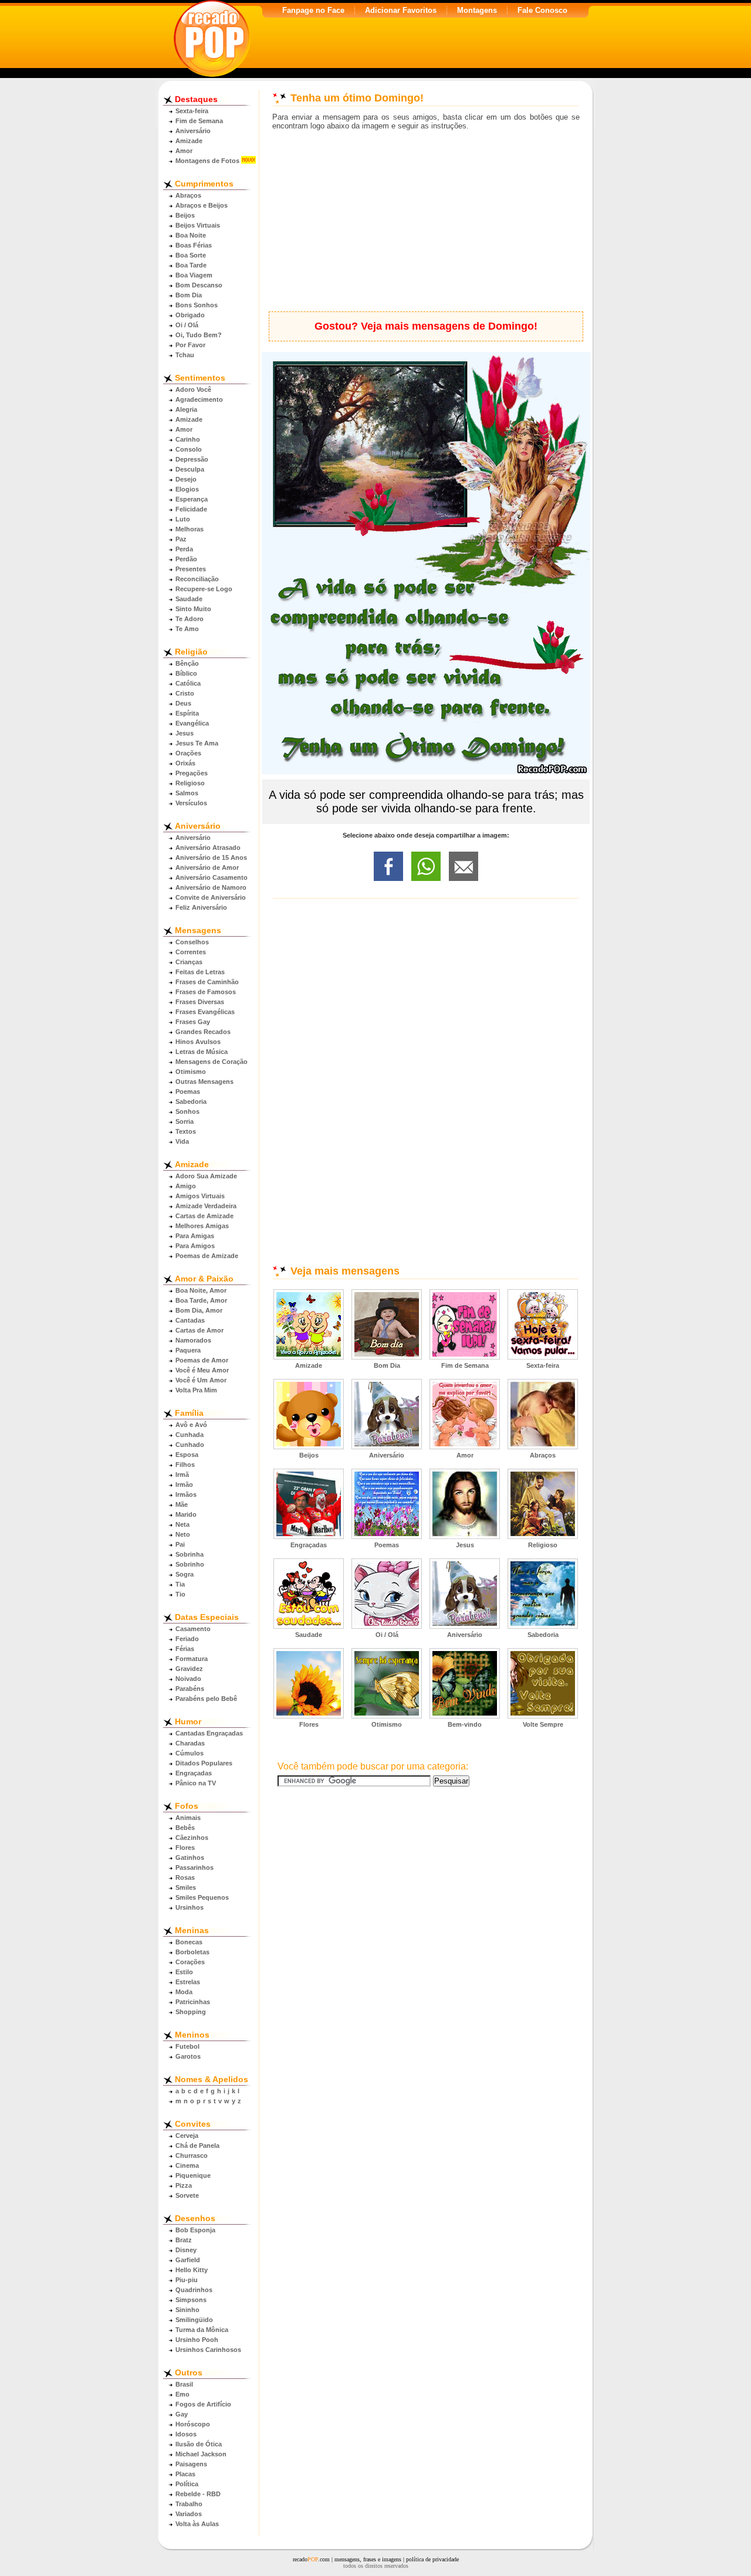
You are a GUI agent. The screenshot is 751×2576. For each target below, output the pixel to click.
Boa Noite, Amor (201, 1290)
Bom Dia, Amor (199, 1310)
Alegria (186, 409)
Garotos (188, 2056)
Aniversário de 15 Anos (211, 857)
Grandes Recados (203, 1032)
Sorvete (187, 2195)
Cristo (185, 693)
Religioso (190, 783)
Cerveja (187, 2136)
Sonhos (187, 1111)
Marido (186, 1514)
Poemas (188, 1092)
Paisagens (191, 2464)
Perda (184, 549)
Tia (180, 1584)
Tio (180, 1594)
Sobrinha (190, 1554)
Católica (188, 683)
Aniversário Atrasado (208, 848)
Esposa (187, 1455)
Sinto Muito (193, 609)
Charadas (190, 1743)
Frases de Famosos (206, 992)
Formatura (192, 1659)
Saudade (189, 599)
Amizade (189, 141)
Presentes (191, 569)
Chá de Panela (197, 2145)
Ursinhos (190, 1907)
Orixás (185, 763)
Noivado (188, 1679)
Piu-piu (187, 2280)
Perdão (186, 559)
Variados (189, 2514)
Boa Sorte (191, 255)
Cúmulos (190, 1753)
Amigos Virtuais (200, 1196)
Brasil (184, 2384)
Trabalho (189, 2504)
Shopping (191, 2012)
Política (187, 2484)
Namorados (193, 1340)
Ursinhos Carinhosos (208, 2350)
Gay (182, 2414)
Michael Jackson (201, 2454)
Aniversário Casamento (212, 877)
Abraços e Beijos (202, 205)
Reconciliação (197, 579)
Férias (185, 1649)
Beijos (185, 215)
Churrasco (192, 2155)
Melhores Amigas (202, 1226)
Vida (182, 1141)
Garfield (188, 2260)
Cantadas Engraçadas (209, 1733)
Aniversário (193, 131)
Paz (181, 539)
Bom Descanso (199, 285)
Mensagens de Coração (212, 1062)
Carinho (188, 439)
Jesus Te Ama (197, 743)
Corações (190, 1962)
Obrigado (190, 315)
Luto (183, 519)
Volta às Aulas (197, 2524)
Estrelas (188, 1982)
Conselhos (192, 942)
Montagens (477, 10)
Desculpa (190, 469)
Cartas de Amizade (204, 1216)
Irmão (184, 1484)
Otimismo (191, 1072)
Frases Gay (193, 1022)
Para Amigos (195, 1246)
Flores (185, 1848)
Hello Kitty (192, 2270)
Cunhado (190, 1445)
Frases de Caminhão (207, 982)
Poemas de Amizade (207, 1256)
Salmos (187, 793)
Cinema (187, 2165)
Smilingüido (194, 2320)
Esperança (192, 499)
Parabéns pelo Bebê (206, 1699)
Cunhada (190, 1435)
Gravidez (189, 1669)
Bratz (184, 2240)
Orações (188, 753)
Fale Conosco (542, 10)
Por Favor (190, 345)
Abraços (188, 195)
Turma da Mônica (202, 2330)
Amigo (186, 1186)
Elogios (187, 489)
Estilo (184, 1972)
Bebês (185, 1828)
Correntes (191, 952)
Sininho (187, 2310)
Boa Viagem (194, 275)
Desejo (186, 479)
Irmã (182, 1475)
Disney (186, 2250)
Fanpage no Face (313, 10)
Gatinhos (190, 1858)
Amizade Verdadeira (206, 1206)
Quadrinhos (194, 2290)
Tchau (185, 355)
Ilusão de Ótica (199, 2444)
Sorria (185, 1121)
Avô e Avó (191, 1425)
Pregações (192, 773)
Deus (183, 703)
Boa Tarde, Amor (201, 1300)
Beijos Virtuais (198, 225)
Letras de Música (202, 1052)
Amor (184, 151)
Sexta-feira (192, 111)
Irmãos (186, 1494)
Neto (183, 1534)
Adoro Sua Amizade (206, 1176)
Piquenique (193, 2175)
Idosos (186, 2434)
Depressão (192, 459)
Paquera (188, 1350)
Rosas (185, 1877)
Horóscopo (193, 2424)
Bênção (187, 663)
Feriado (187, 1639)
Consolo (189, 449)
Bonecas (189, 1942)
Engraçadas (194, 1773)
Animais (188, 1818)
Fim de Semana (199, 121)
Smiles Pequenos (202, 1897)
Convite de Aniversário (211, 897)
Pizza (184, 2185)
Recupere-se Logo (204, 589)
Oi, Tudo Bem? (199, 335)
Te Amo (187, 629)
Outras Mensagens (204, 1082)
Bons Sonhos (197, 305)
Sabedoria (191, 1101)
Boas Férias (194, 245)
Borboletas (192, 1952)
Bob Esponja (195, 2230)
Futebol (187, 2046)
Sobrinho (190, 1564)
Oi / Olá (187, 325)
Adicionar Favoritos (401, 10)
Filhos (185, 1465)
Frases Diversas (200, 1002)
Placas (185, 2474)
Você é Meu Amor (202, 1370)
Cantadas (190, 1320)
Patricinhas (193, 2002)
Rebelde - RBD (198, 2494)
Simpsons (191, 2300)
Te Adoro (190, 619)
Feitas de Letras (200, 972)
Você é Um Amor (201, 1380)
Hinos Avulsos (198, 1042)
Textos (186, 1131)
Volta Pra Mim (196, 1390)
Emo (182, 2394)
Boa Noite (191, 235)
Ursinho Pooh (197, 2340)
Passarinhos (194, 1867)
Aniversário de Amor (207, 867)
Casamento (193, 1629)
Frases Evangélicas (205, 1012)
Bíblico (186, 673)
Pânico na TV (196, 1783)
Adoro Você (193, 389)
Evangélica (192, 723)
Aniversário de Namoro (211, 887)
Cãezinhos (192, 1838)
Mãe (182, 1504)
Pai (180, 1544)
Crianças (189, 962)
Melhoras (190, 529)
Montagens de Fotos (207, 161)
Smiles (186, 1887)
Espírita (187, 713)
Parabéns (190, 1689)
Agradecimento (199, 399)
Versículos (191, 803)
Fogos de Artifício (203, 2404)
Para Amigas (195, 1236)
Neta (182, 1524)
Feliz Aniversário (201, 907)
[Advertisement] (426, 221)
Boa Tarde (191, 265)
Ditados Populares (204, 1763)
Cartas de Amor (199, 1330)
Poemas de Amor (202, 1360)
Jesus (185, 733)
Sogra (185, 1574)
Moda (184, 1992)
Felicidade (191, 509)
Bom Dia (189, 295)
